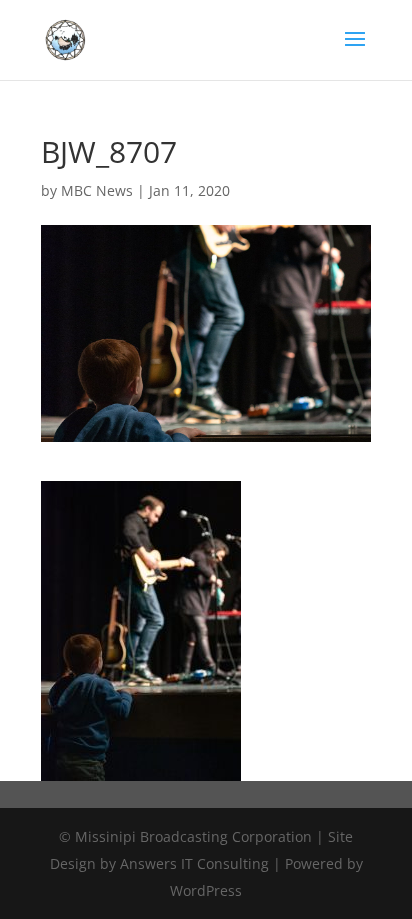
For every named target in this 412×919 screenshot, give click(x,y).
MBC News (97, 190)
